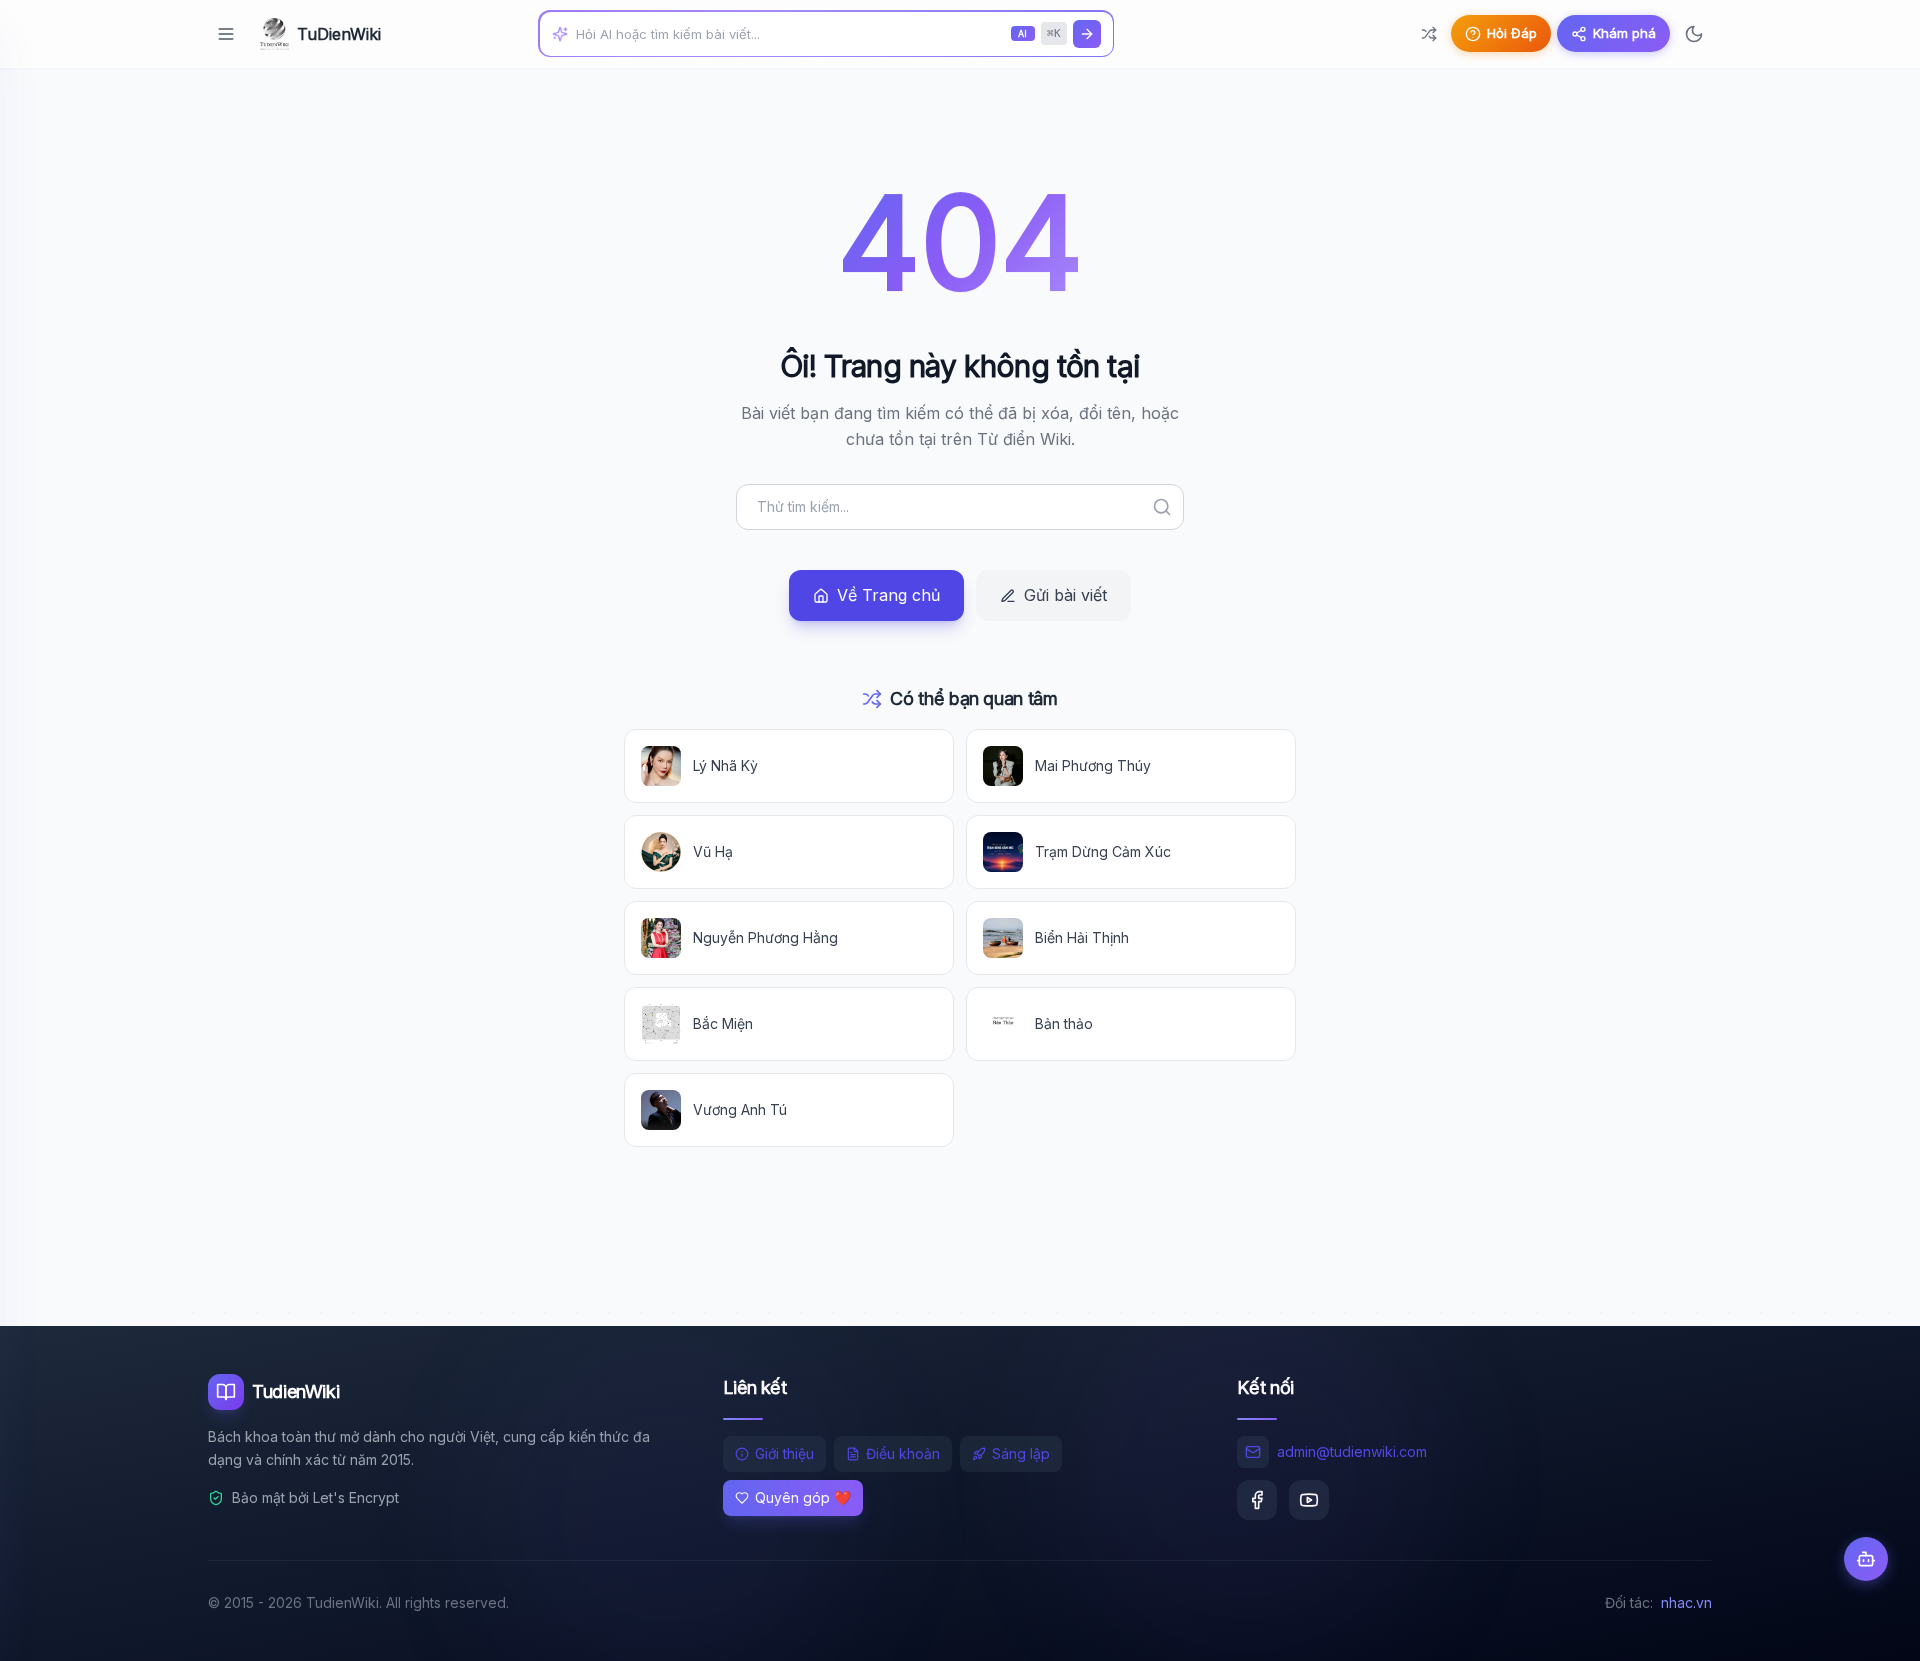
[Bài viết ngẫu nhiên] (1429, 34)
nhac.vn (1686, 1602)
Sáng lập (1021, 1453)
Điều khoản (903, 1453)
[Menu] (226, 34)
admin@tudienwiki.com (1352, 1451)
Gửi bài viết (1065, 595)
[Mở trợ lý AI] (1866, 1559)
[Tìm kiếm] (1087, 34)
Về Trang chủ (888, 595)
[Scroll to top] (1866, 1627)
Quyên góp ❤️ (803, 1497)
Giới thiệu (784, 1453)
